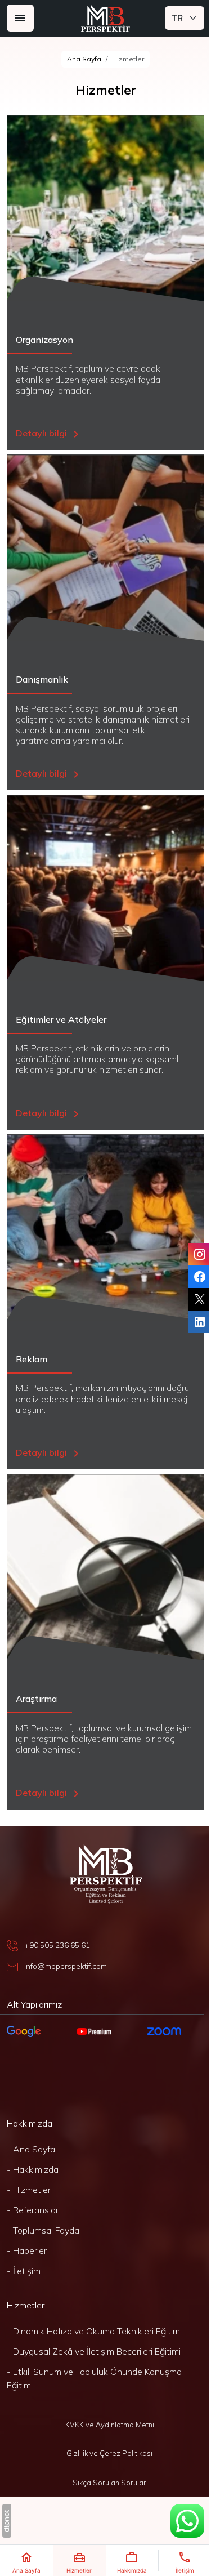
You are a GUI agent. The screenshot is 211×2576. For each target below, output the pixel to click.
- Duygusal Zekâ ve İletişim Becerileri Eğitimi (94, 2351)
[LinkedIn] (200, 1322)
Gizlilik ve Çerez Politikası (109, 2453)
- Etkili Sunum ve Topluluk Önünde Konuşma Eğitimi (94, 2378)
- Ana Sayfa (31, 2149)
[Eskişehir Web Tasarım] (7, 2521)
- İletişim (24, 2271)
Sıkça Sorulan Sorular (109, 2483)
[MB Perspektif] (106, 18)
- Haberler (27, 2250)
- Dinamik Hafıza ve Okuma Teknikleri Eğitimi (94, 2331)
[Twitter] (200, 1299)
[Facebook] (200, 1277)
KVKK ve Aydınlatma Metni (110, 2425)
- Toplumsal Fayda (43, 2230)
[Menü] (20, 18)
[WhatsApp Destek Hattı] (187, 2521)
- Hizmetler (29, 2190)
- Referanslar (33, 2210)
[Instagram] (200, 1254)
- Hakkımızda (33, 2169)
